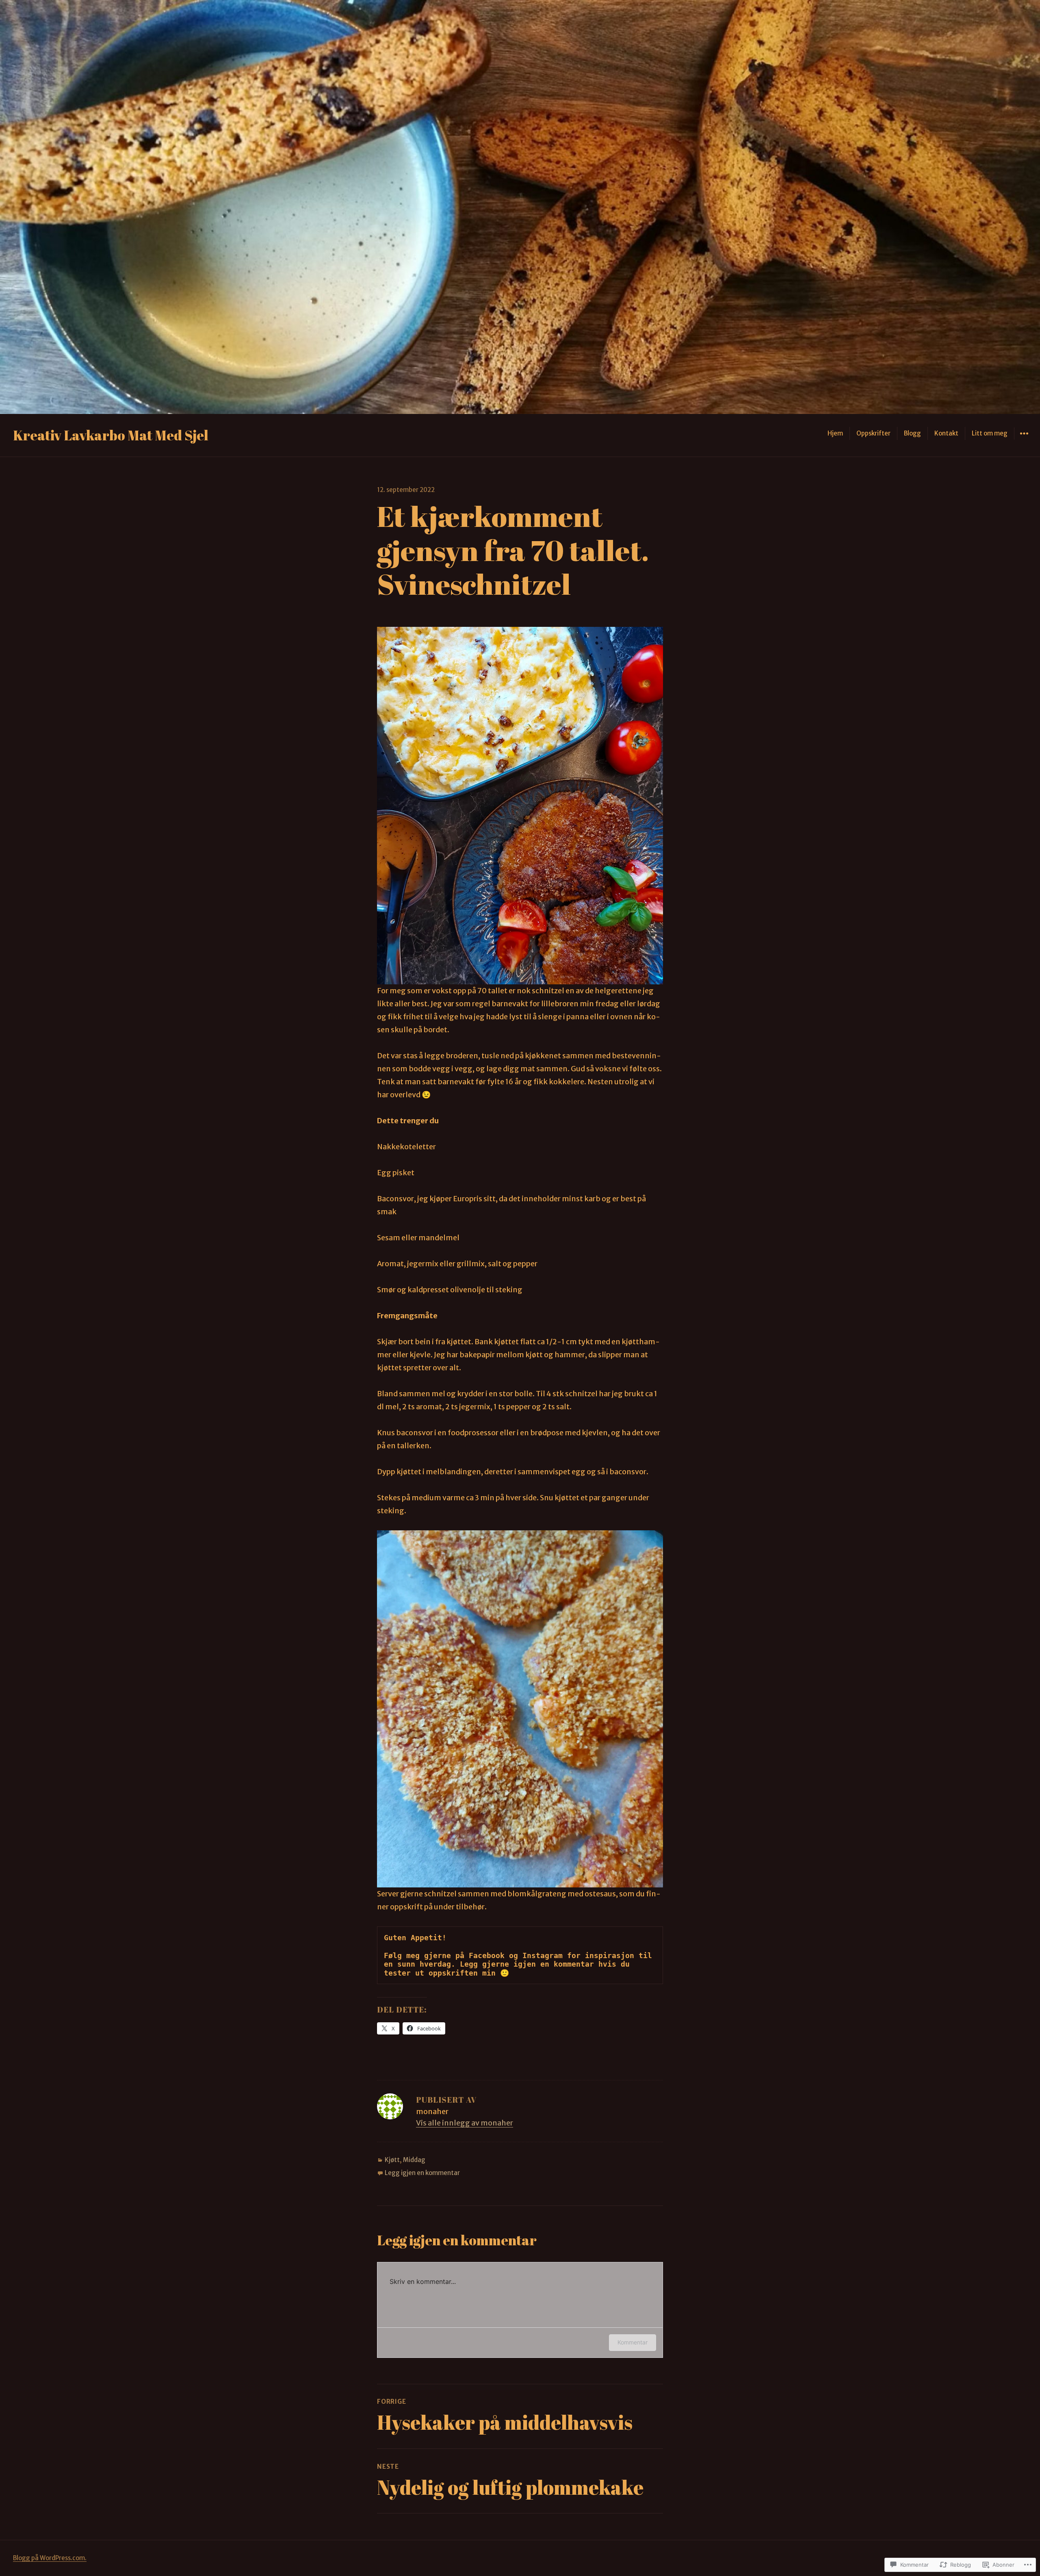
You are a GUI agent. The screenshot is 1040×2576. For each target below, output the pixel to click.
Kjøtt (392, 2160)
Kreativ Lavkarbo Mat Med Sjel (111, 435)
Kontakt (946, 433)
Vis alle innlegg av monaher (465, 2123)
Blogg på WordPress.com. (50, 2558)
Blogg (912, 433)
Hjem (835, 433)
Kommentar (633, 2342)
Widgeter (1024, 439)
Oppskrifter (873, 433)
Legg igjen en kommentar (422, 2173)
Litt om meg (990, 433)
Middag (414, 2160)
